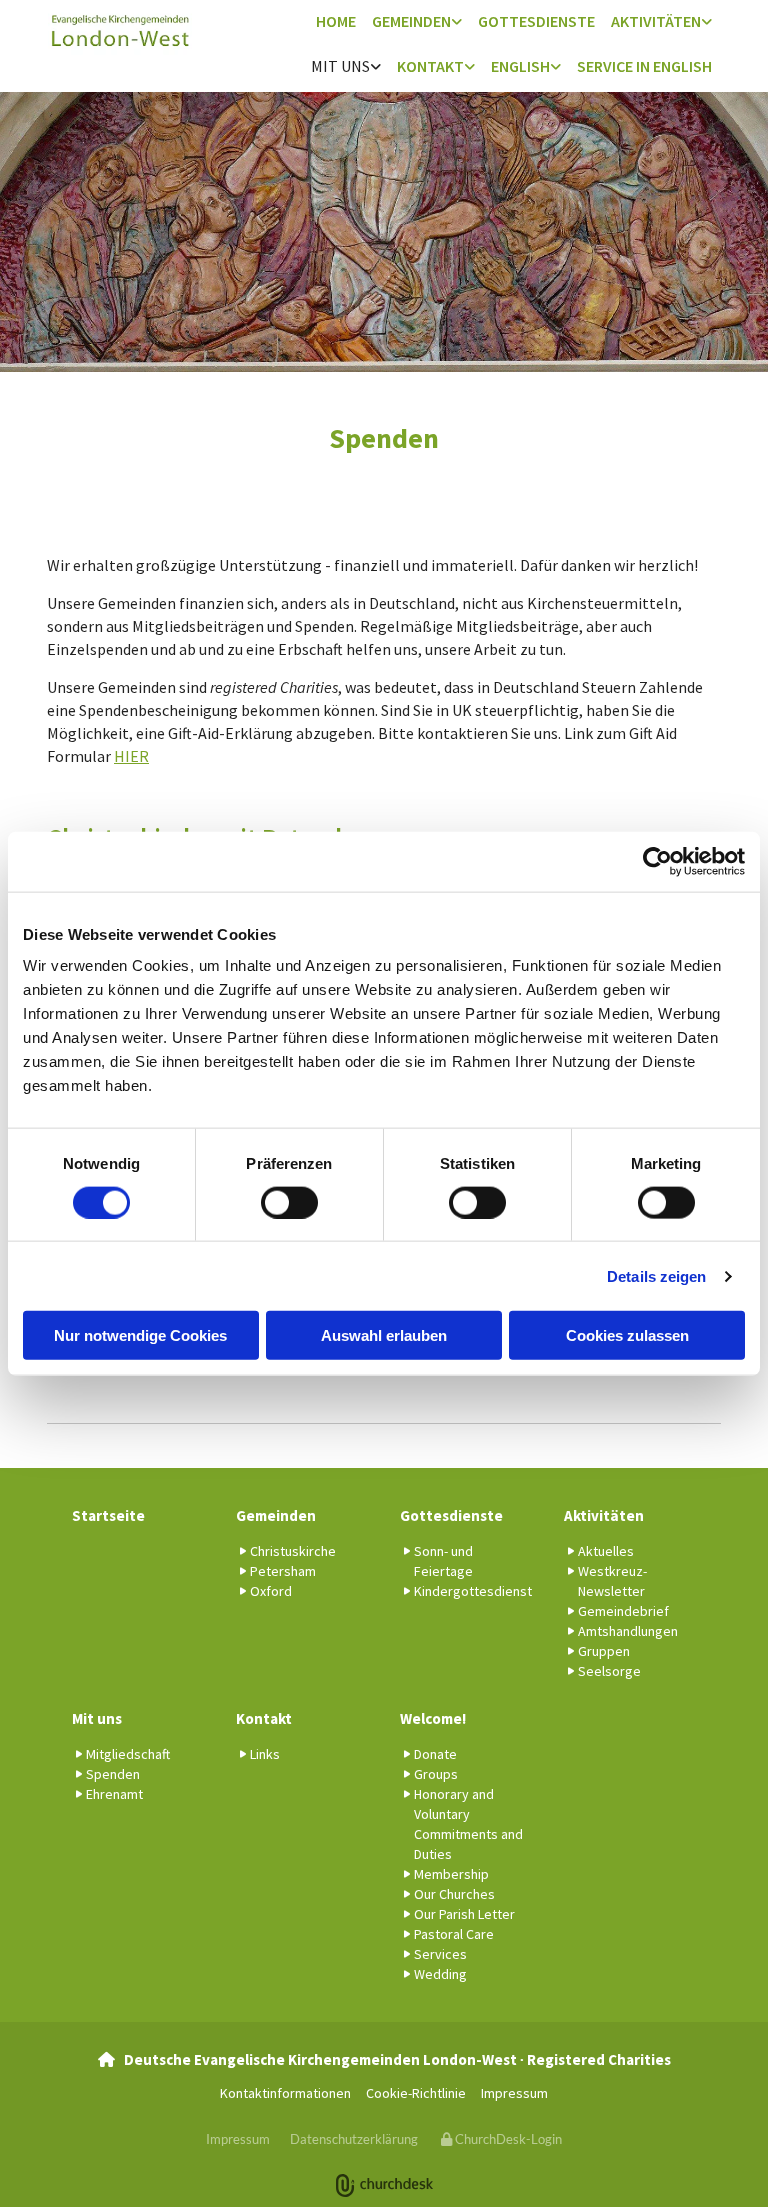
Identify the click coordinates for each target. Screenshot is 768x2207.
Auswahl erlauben (384, 1335)
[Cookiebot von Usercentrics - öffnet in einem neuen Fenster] (657, 861)
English (520, 66)
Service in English (644, 66)
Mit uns (340, 66)
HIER (131, 756)
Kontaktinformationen (285, 2093)
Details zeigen (656, 1275)
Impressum (514, 2093)
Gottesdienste (536, 21)
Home (336, 21)
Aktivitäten (656, 21)
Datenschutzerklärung (354, 2139)
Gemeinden (411, 21)
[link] (417, 22)
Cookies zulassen (627, 1335)
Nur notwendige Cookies (140, 1335)
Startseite (108, 1515)
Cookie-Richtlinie (416, 2093)
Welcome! (433, 1718)
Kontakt (430, 66)
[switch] (289, 1202)
